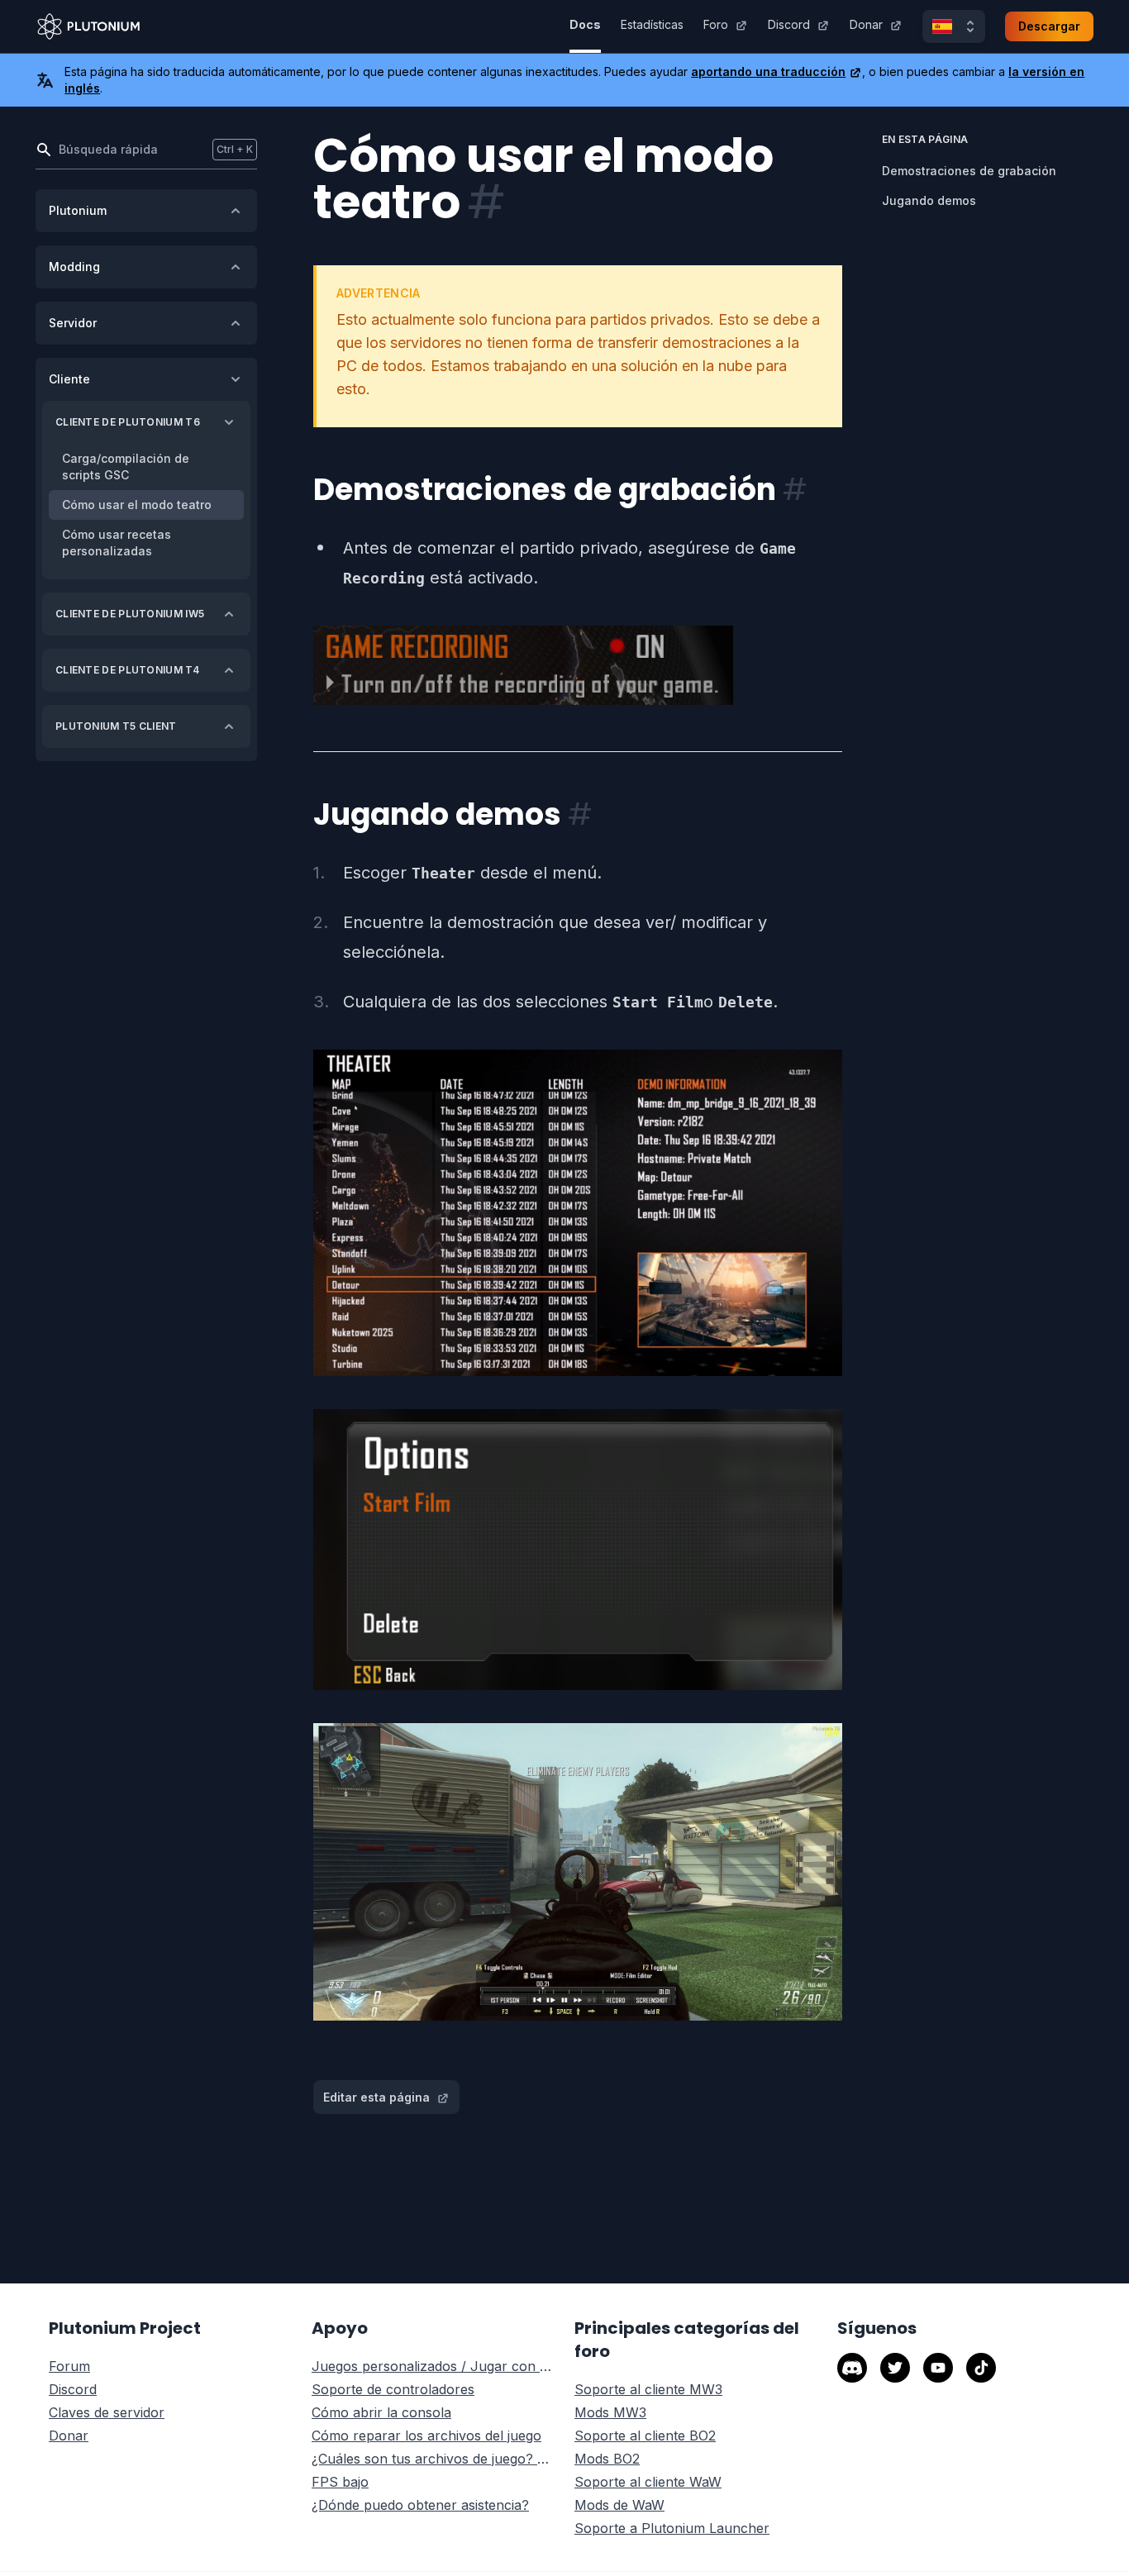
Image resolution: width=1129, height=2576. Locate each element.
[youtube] (938, 2368)
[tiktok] (981, 2368)
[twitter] (895, 2368)
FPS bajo (340, 2482)
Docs (585, 24)
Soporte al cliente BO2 (645, 2436)
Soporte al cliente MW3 (648, 2389)
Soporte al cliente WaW (648, 2482)
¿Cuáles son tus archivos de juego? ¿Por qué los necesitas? (433, 2459)
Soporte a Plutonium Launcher (672, 2528)
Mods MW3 (610, 2412)
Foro (716, 24)
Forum (69, 2366)
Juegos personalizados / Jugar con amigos (433, 2366)
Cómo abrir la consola (381, 2412)
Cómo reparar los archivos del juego (426, 2436)
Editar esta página (376, 2097)
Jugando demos (929, 200)
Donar (866, 24)
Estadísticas (652, 24)
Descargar (1049, 26)
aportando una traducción (768, 71)
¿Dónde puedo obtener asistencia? (420, 2505)
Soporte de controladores (393, 2389)
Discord (789, 24)
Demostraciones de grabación (969, 171)
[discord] (852, 2368)
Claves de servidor (107, 2412)
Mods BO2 (607, 2459)
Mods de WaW (619, 2505)
